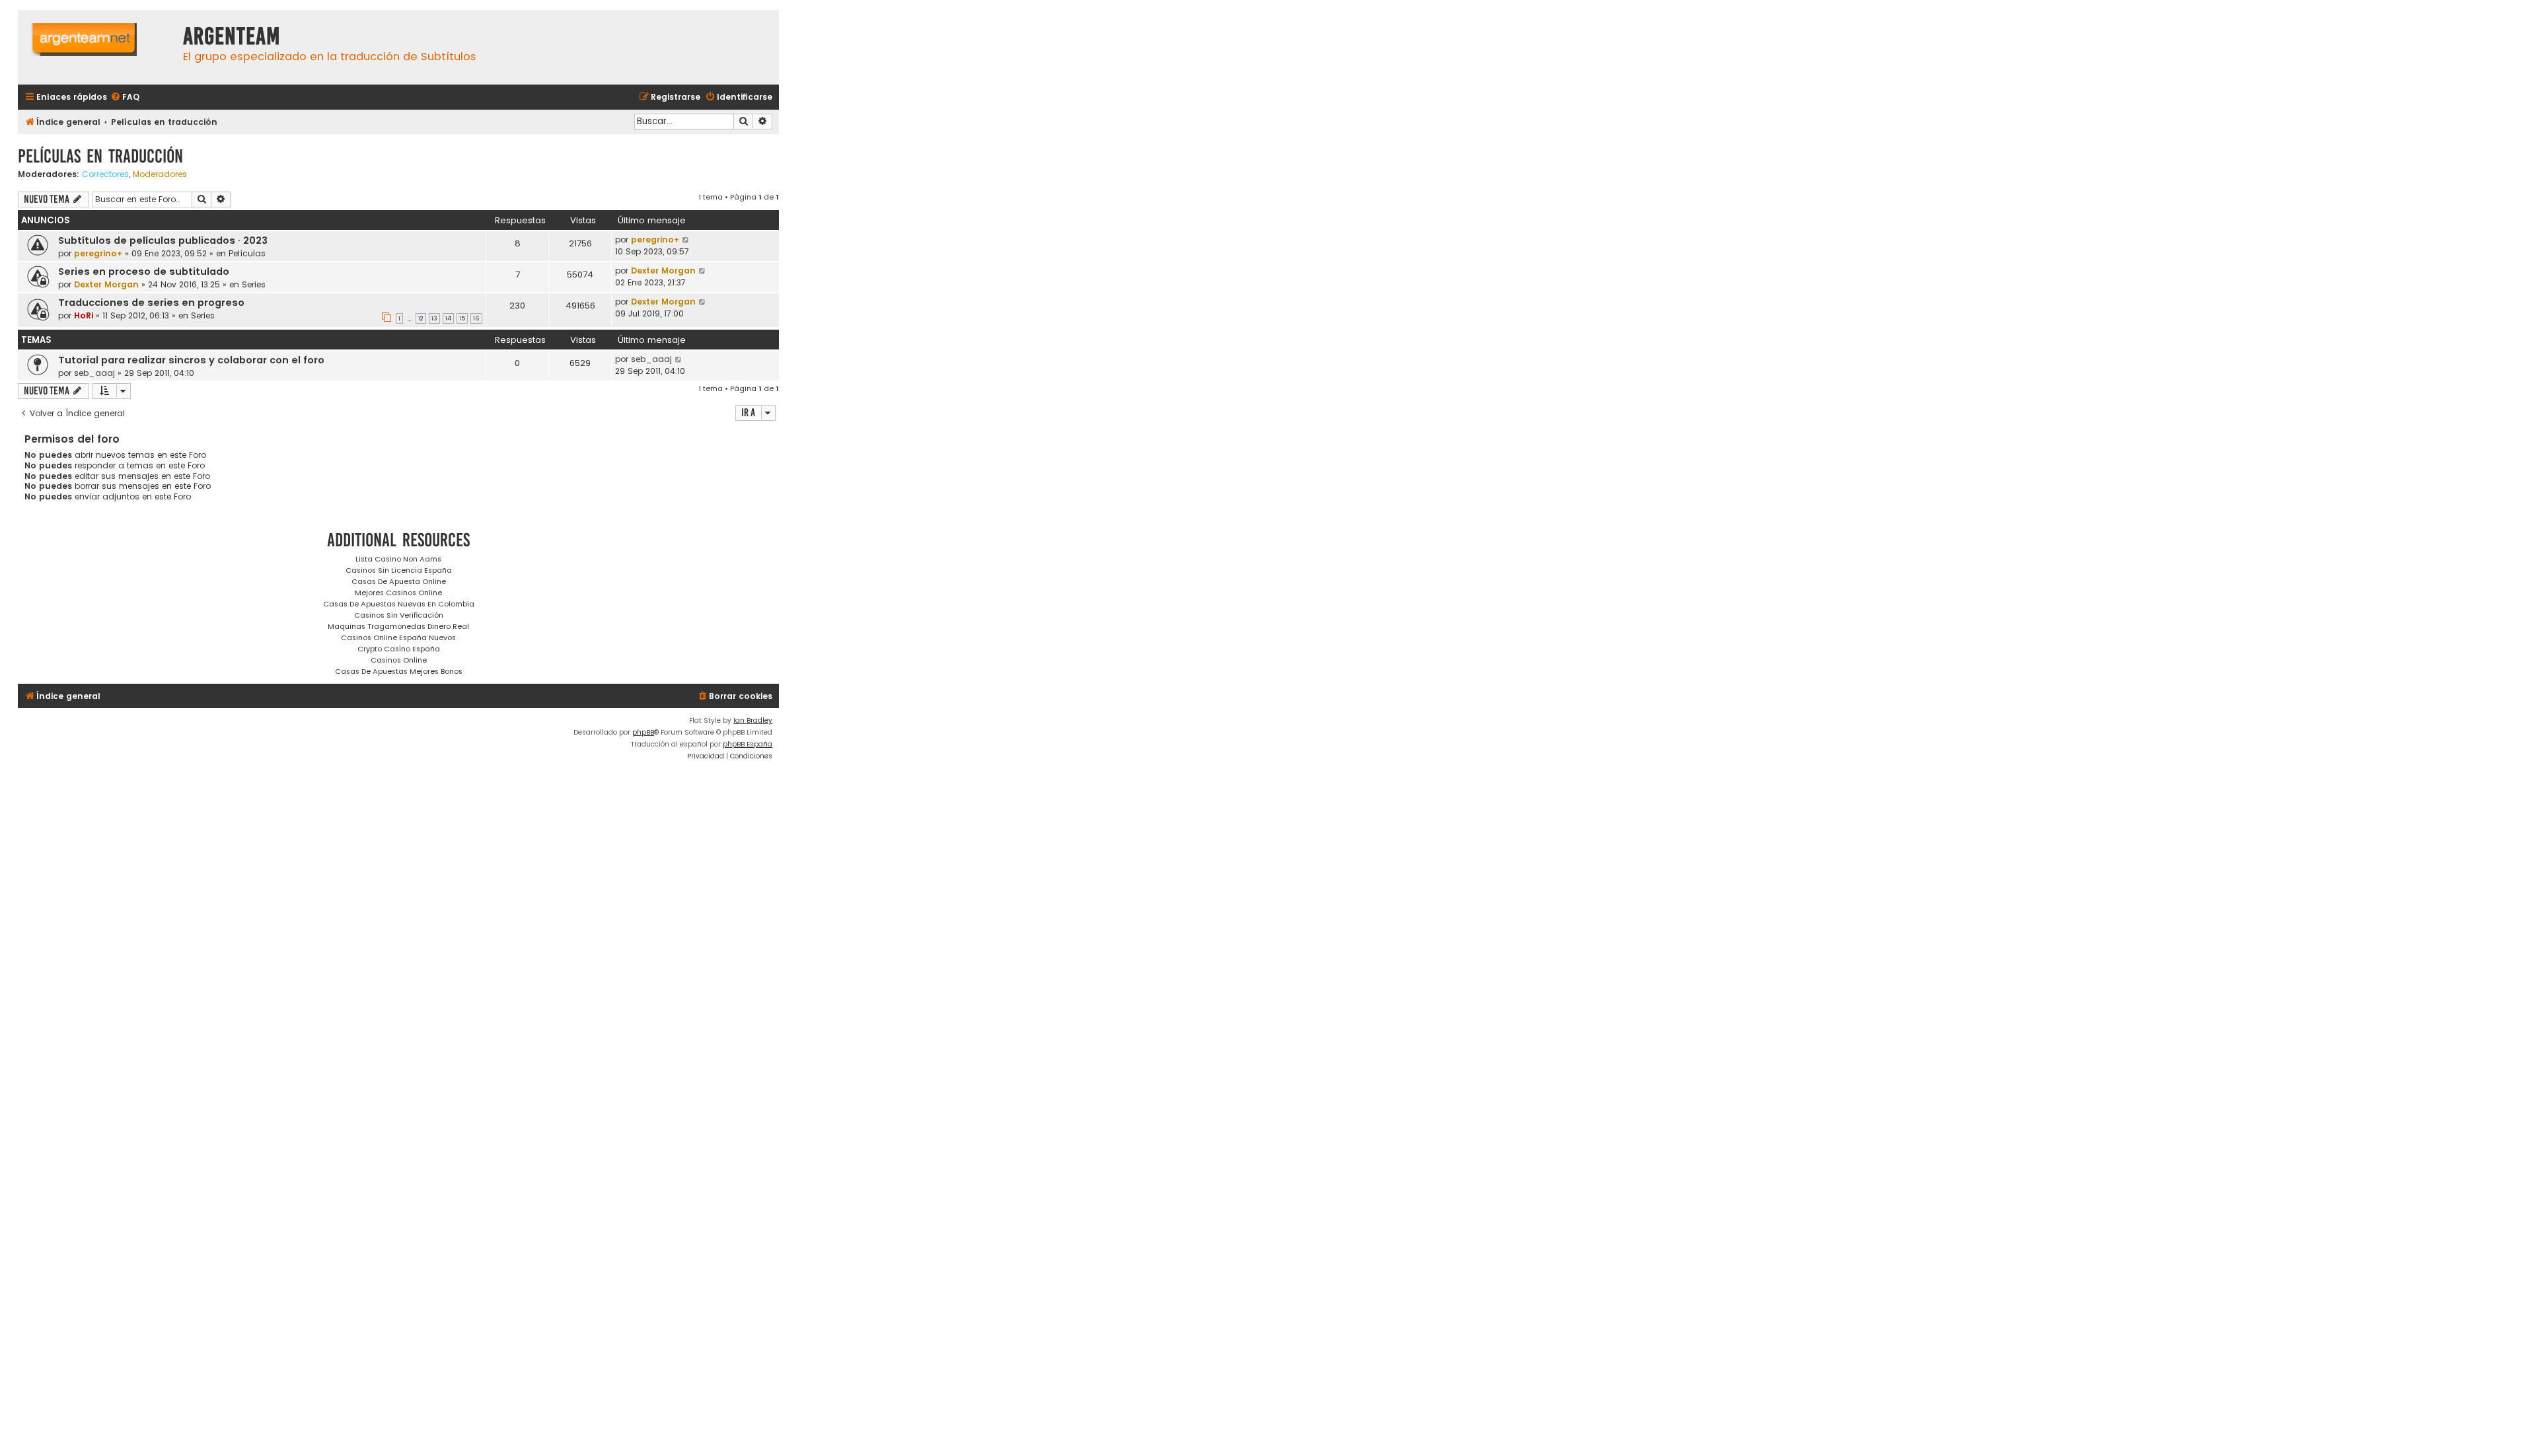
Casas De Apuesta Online (399, 581)
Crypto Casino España (399, 649)
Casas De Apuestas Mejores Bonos (399, 671)
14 (448, 318)
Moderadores (160, 174)
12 (421, 318)
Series (254, 284)
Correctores (105, 174)
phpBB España (748, 744)
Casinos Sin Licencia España (399, 570)
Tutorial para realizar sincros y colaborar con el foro (191, 360)
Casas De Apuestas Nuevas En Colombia (399, 604)
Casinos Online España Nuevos (398, 637)
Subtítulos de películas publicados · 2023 (163, 240)
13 (434, 318)
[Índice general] (97, 47)
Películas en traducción (100, 156)
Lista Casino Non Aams (398, 559)
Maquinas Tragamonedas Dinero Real (398, 626)
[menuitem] (125, 97)
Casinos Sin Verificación (399, 615)
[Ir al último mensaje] (686, 240)
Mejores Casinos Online (398, 593)
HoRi (84, 315)
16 (476, 318)
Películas (247, 253)
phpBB (643, 732)
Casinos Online (399, 660)
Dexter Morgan (106, 284)
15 (462, 318)
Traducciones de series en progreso (151, 303)
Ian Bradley (753, 720)
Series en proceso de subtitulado (144, 272)
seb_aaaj (94, 373)
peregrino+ (98, 253)
